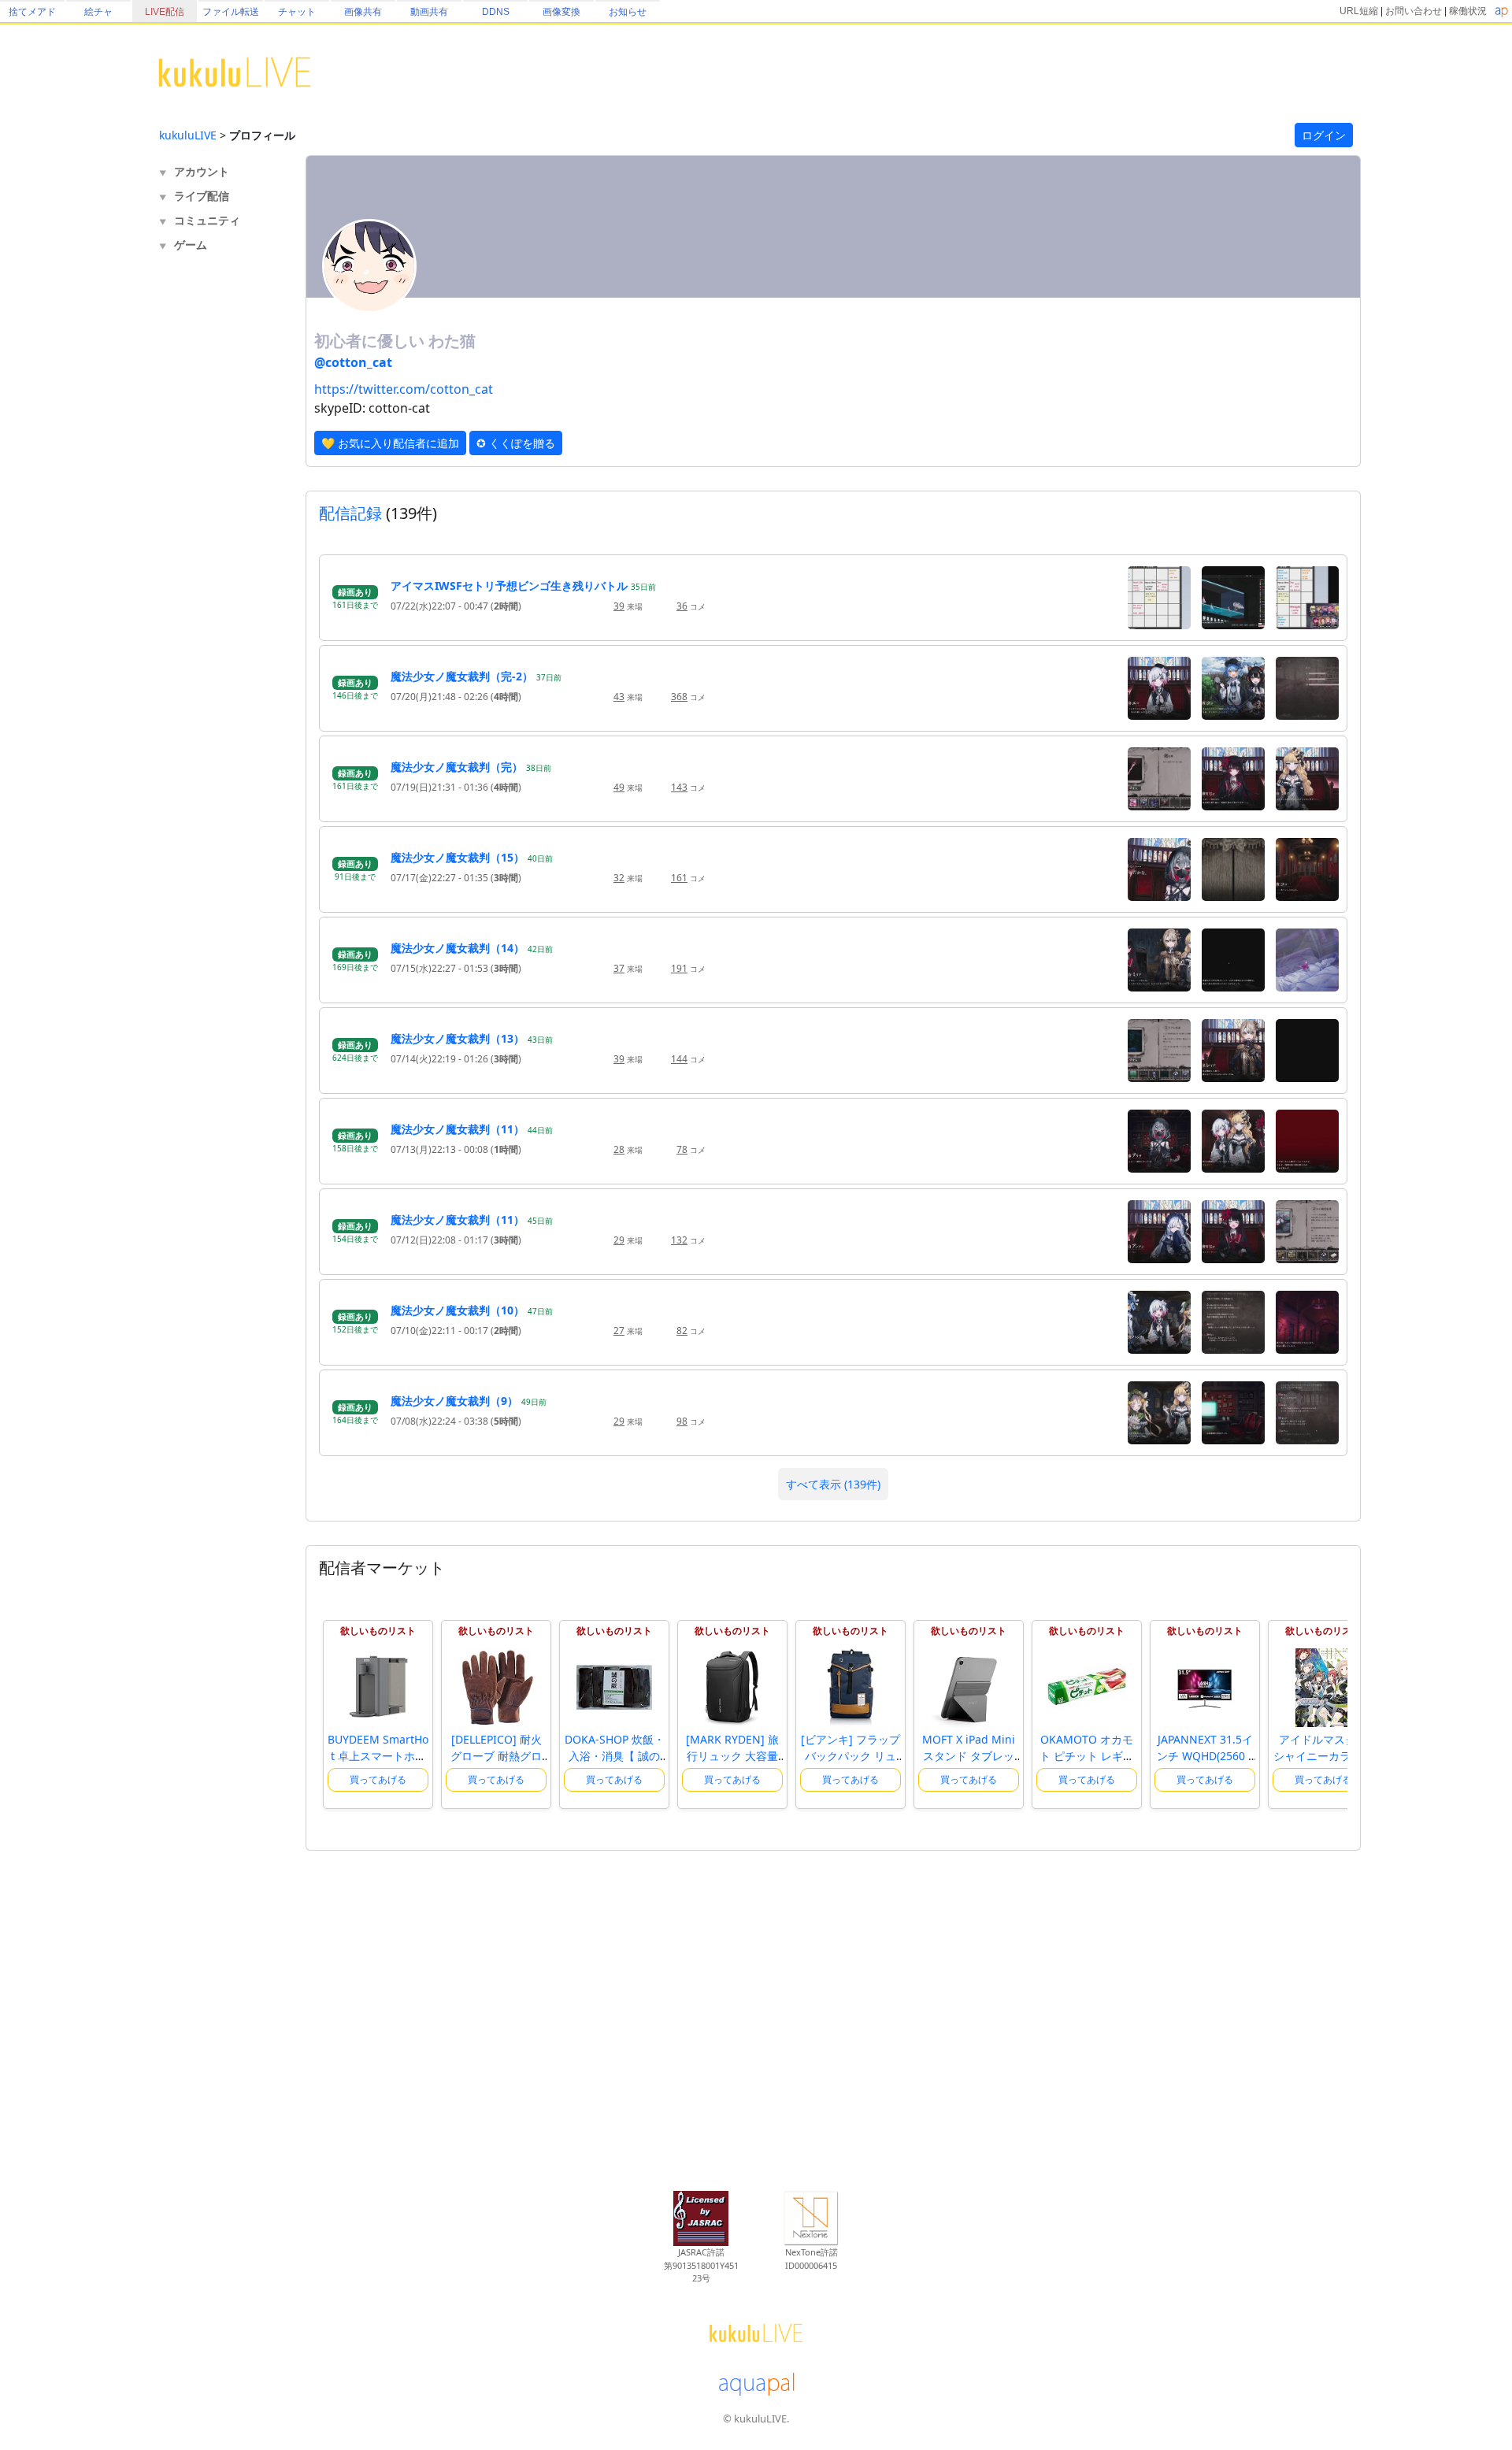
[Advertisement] (222, 517)
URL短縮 (1359, 11)
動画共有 (429, 12)
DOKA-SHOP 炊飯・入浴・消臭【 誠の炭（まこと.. (615, 1756)
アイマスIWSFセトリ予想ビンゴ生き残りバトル (509, 586)
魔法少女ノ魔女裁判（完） (457, 767)
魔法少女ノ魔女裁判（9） (454, 1401)
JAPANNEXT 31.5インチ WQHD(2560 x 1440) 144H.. (1205, 1756)
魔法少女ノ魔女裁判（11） (458, 1129)
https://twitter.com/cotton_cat (404, 389)
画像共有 (363, 12)
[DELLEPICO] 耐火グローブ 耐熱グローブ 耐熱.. (496, 1756)
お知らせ (628, 12)
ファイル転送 (231, 12)
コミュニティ (207, 220)
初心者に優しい (371, 341)
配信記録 (350, 513)
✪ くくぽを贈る (516, 443)
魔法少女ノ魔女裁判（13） (458, 1038)
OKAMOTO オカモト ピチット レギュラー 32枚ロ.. (1087, 1756)
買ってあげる (378, 1779)
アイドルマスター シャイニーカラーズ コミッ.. (1323, 1756)
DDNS (496, 12)
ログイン (1324, 135)
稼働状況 (1468, 11)
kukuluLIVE (188, 135)
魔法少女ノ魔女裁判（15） (458, 857)
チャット (297, 12)
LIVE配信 (165, 12)
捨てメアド (32, 12)
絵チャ (98, 12)
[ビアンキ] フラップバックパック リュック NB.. (850, 1756)
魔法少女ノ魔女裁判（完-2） (462, 676)
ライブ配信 (202, 196)
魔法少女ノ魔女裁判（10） (458, 1310)
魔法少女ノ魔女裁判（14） (458, 948)
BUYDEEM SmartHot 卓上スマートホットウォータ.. (378, 1756)
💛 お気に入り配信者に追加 (390, 443)
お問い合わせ (1414, 11)
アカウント (202, 171)
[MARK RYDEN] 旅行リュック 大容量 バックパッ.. (732, 1756)
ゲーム (191, 245)
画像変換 (561, 12)
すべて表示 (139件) (833, 1484)
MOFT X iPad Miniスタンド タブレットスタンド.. (969, 1756)
